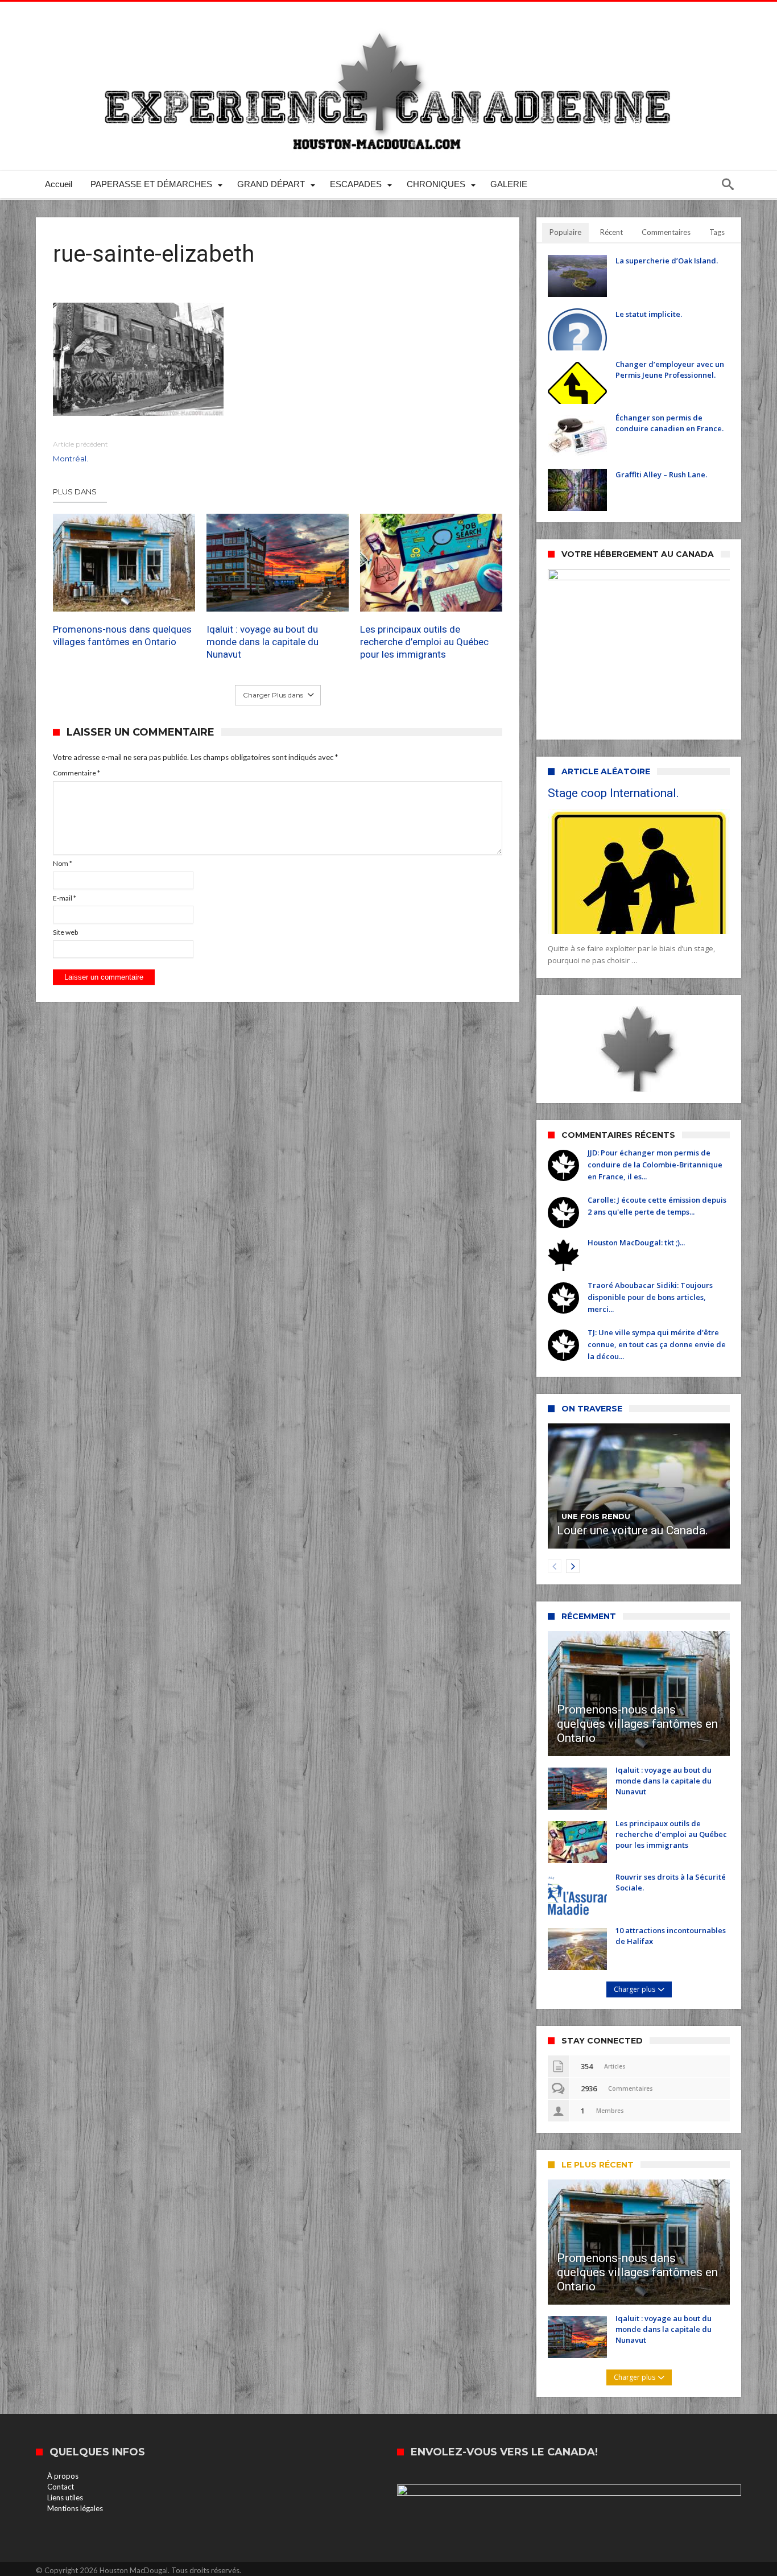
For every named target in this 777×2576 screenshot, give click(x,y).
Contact (61, 2487)
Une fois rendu (596, 1516)
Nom (63, 863)
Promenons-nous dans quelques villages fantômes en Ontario (122, 635)
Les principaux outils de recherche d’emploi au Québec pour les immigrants (424, 642)
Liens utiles (65, 2497)
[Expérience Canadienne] (388, 18)
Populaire (565, 232)
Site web (65, 932)
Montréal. (80, 451)
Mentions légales (75, 2508)
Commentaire (77, 773)
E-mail (65, 898)
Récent (611, 232)
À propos (63, 2476)
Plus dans (76, 492)
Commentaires (666, 232)
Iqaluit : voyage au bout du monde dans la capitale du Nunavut (263, 642)
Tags (717, 232)
